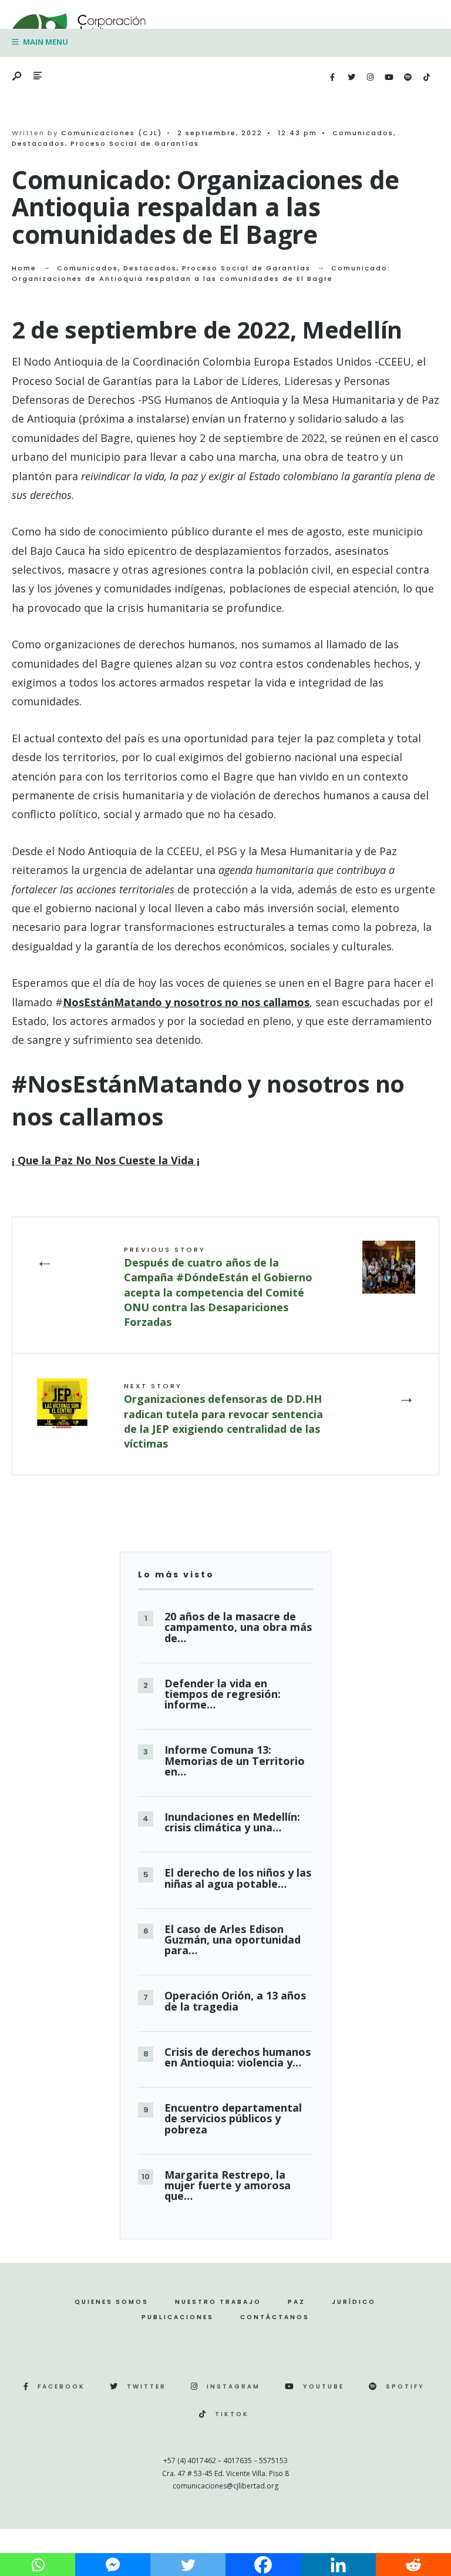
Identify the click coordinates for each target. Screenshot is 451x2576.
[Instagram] (370, 78)
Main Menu (45, 42)
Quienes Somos (112, 2302)
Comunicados (363, 133)
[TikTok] (426, 78)
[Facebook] (332, 78)
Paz (297, 2302)
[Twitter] (351, 78)
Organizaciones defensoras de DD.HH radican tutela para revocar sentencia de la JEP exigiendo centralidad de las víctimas (223, 1416)
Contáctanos (275, 2317)
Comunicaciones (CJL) (112, 133)
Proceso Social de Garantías (135, 143)
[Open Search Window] (18, 77)
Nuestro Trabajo (218, 2302)
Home (24, 268)
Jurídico (354, 2302)
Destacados (38, 143)
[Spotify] (408, 78)
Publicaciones (178, 2317)
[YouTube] (389, 78)
